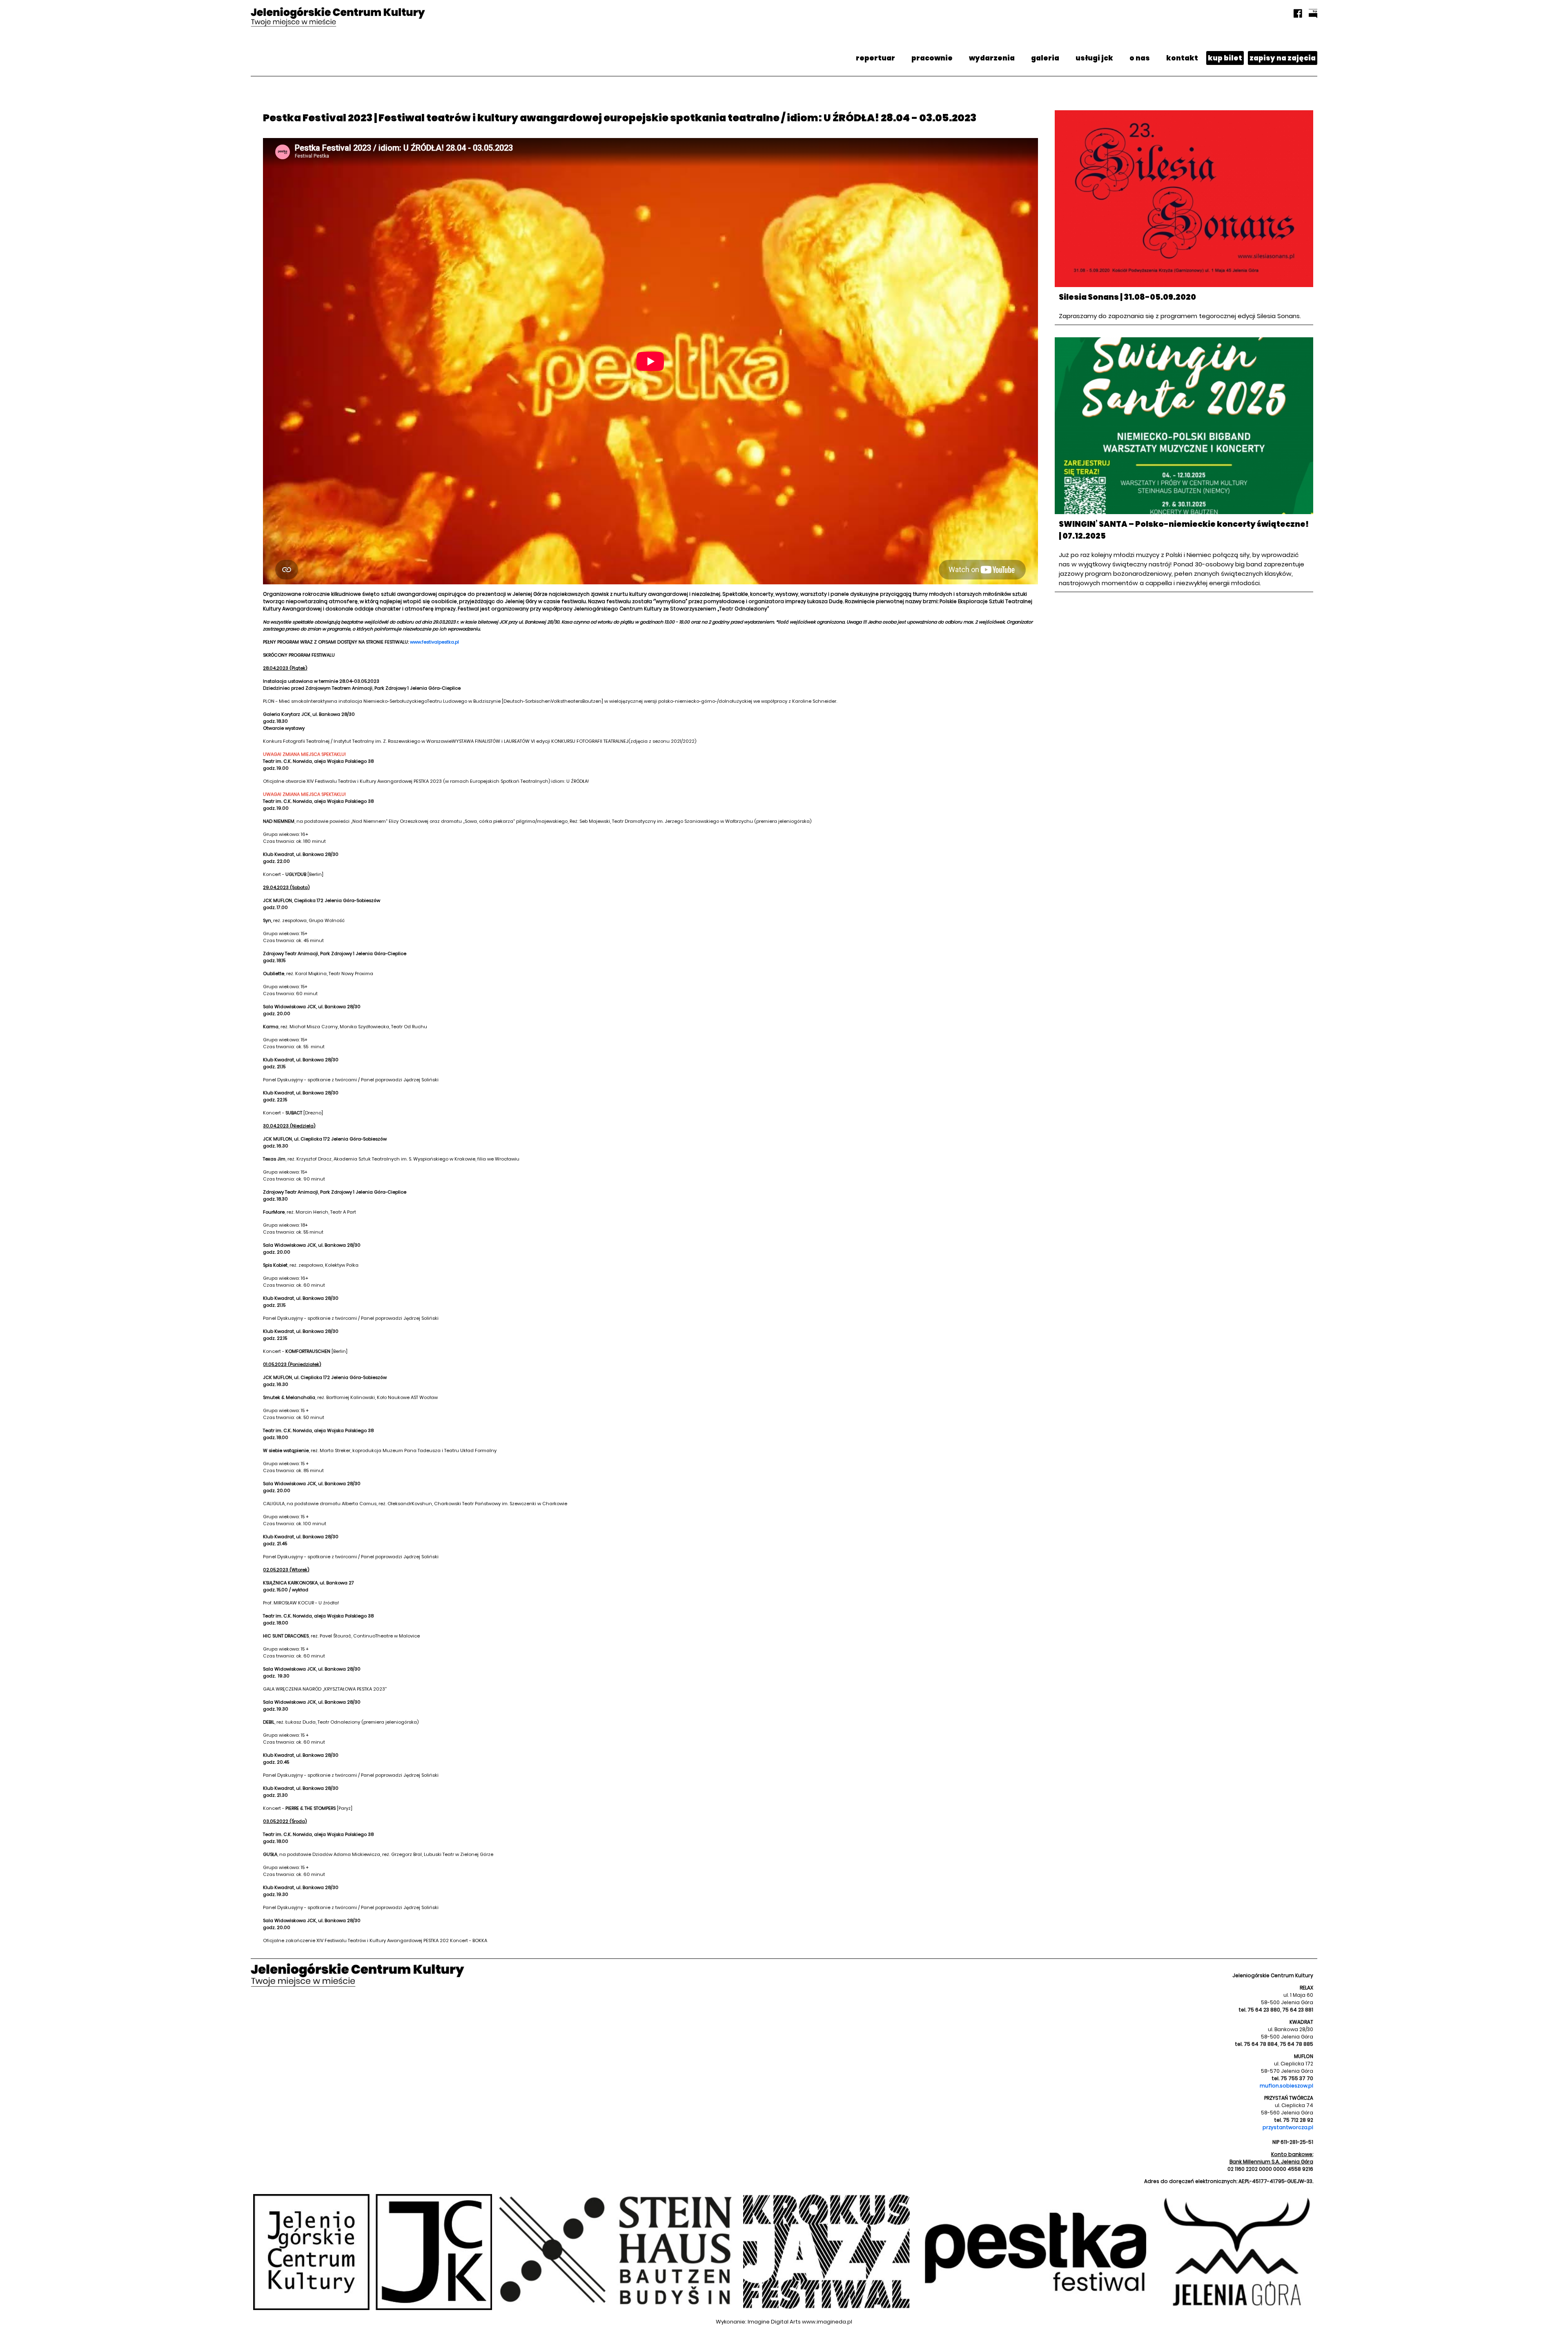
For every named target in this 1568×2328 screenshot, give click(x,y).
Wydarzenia (992, 58)
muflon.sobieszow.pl (1286, 2086)
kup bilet (1225, 58)
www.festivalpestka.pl (434, 642)
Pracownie (932, 58)
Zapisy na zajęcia (1283, 58)
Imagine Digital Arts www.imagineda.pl (800, 2322)
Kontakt (1182, 58)
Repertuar (875, 58)
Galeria (1045, 58)
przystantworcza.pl (1288, 2127)
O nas (1140, 58)
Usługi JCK (1094, 58)
